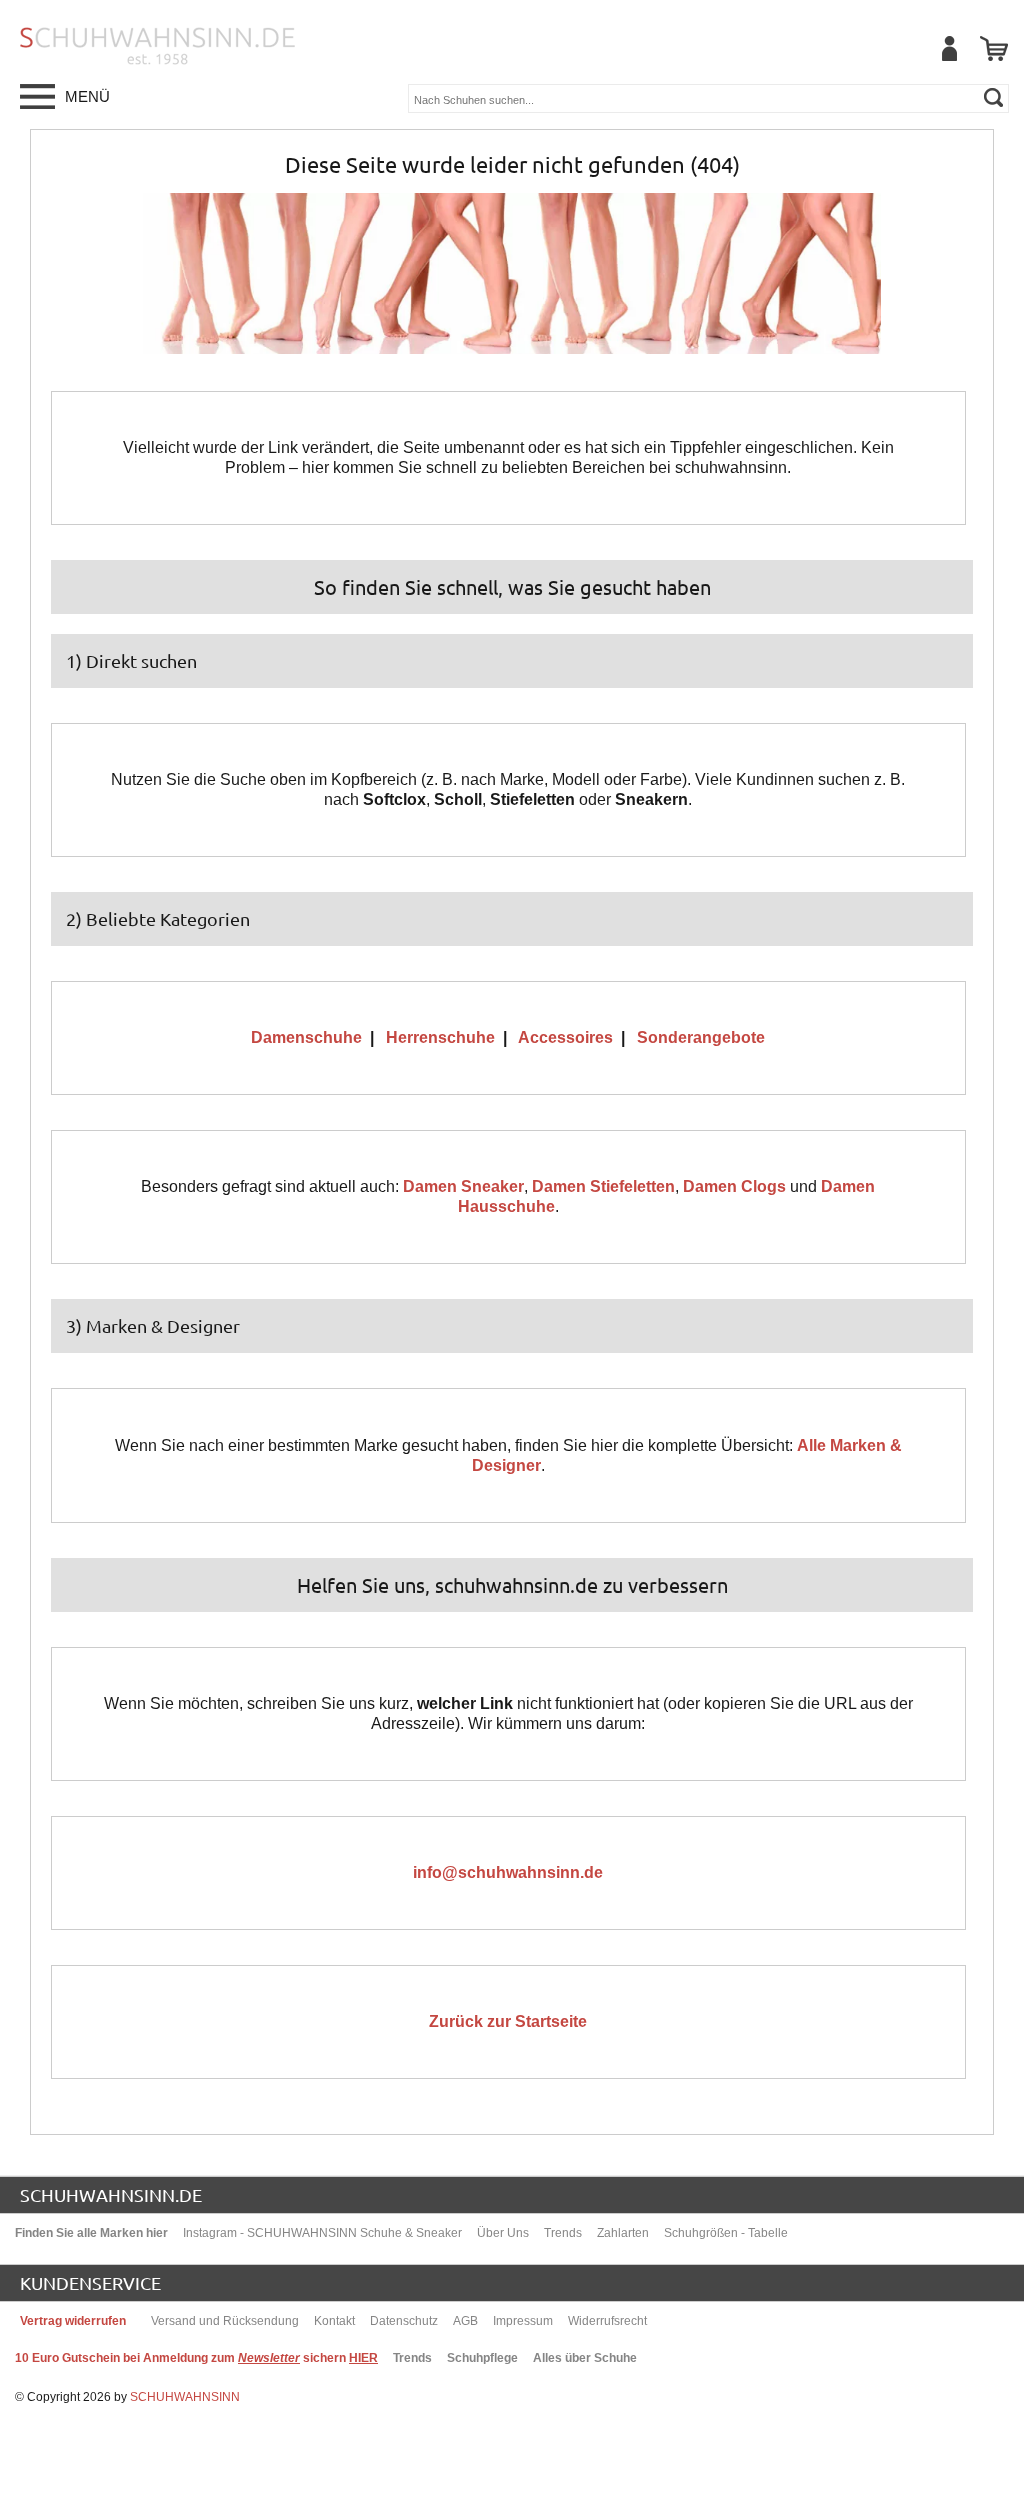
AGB (465, 2321)
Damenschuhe (306, 1037)
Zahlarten (623, 2233)
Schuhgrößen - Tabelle (726, 2233)
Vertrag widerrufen (73, 2321)
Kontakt (334, 2321)
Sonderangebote (701, 1037)
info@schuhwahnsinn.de (508, 1872)
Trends (563, 2233)
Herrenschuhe (440, 1037)
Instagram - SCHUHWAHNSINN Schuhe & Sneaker (322, 2233)
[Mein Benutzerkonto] (949, 48)
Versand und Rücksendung (225, 2321)
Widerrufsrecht (607, 2321)
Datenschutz (404, 2321)
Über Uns (503, 2233)
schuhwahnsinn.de (111, 2194)
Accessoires (565, 1037)
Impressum (523, 2321)
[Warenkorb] (994, 48)
